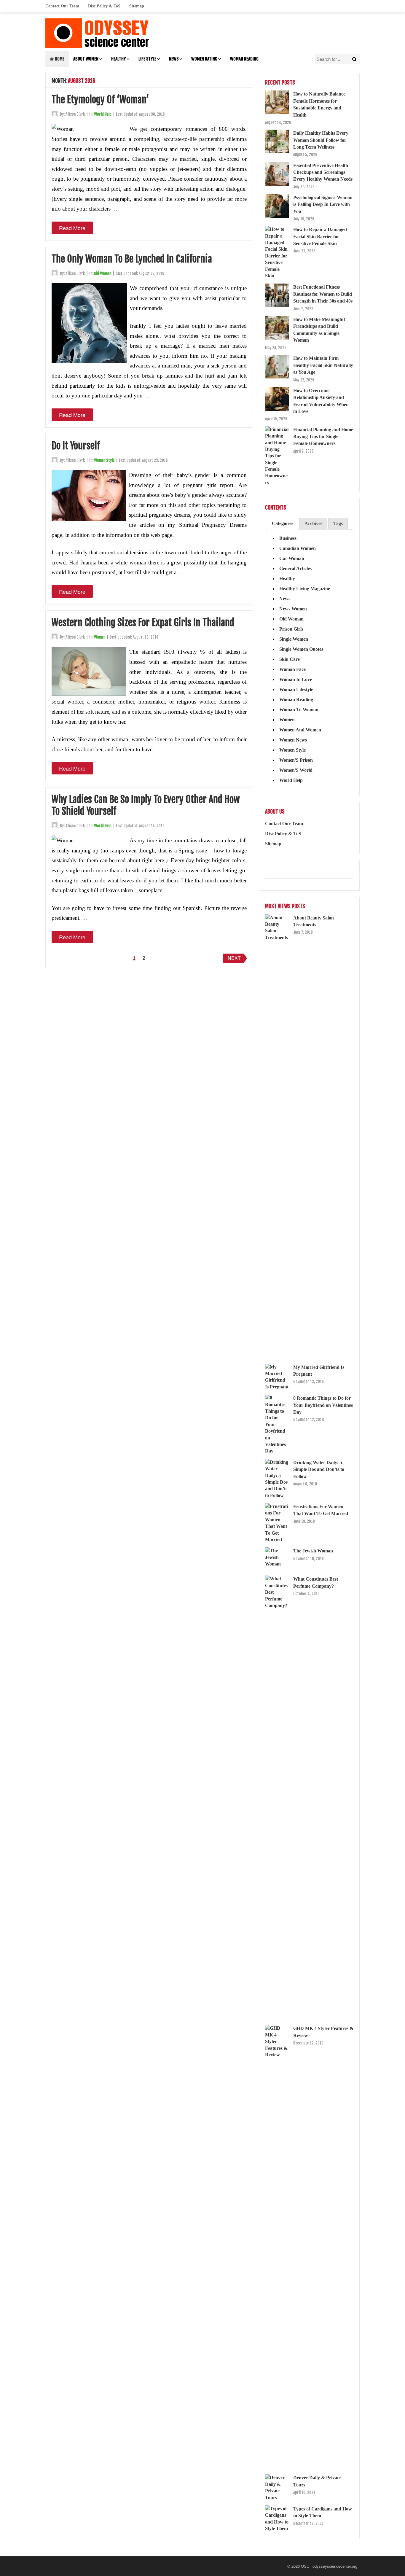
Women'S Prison (296, 760)
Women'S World (296, 770)
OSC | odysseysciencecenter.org (329, 2566)
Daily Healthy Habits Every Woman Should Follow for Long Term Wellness (321, 140)
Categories (283, 523)
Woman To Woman (299, 710)
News (174, 59)
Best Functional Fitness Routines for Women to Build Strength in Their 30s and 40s (323, 294)
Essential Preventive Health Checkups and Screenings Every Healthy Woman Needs (323, 172)
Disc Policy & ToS (104, 6)
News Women (293, 609)
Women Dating (204, 59)
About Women (86, 59)
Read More (72, 228)
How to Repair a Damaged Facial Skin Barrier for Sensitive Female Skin (320, 236)
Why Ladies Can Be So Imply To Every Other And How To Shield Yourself (146, 805)
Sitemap (137, 6)
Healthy (118, 59)
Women (100, 637)
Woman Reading (244, 59)
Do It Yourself (76, 446)
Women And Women (300, 730)
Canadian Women (298, 548)
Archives (313, 523)
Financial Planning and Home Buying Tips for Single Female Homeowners (323, 437)
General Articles (295, 568)
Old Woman (103, 273)
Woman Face (292, 669)
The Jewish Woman (313, 1551)
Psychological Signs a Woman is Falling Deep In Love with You (323, 204)
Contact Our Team (62, 6)
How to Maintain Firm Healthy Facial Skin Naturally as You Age (323, 365)
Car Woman (292, 558)
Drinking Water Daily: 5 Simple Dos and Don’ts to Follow (319, 1469)
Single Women (294, 639)
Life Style (147, 59)
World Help (103, 114)
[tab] (283, 524)
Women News (293, 740)
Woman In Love (296, 679)
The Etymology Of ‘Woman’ (100, 100)
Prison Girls (291, 629)
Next (234, 958)
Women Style (104, 460)
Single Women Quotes (301, 649)
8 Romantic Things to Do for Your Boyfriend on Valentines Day (323, 1405)
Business (288, 538)
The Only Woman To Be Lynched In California (132, 259)
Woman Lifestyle (296, 689)
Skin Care (290, 659)
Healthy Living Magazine (305, 589)
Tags (338, 523)
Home (59, 59)
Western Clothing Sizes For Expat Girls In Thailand (143, 623)
